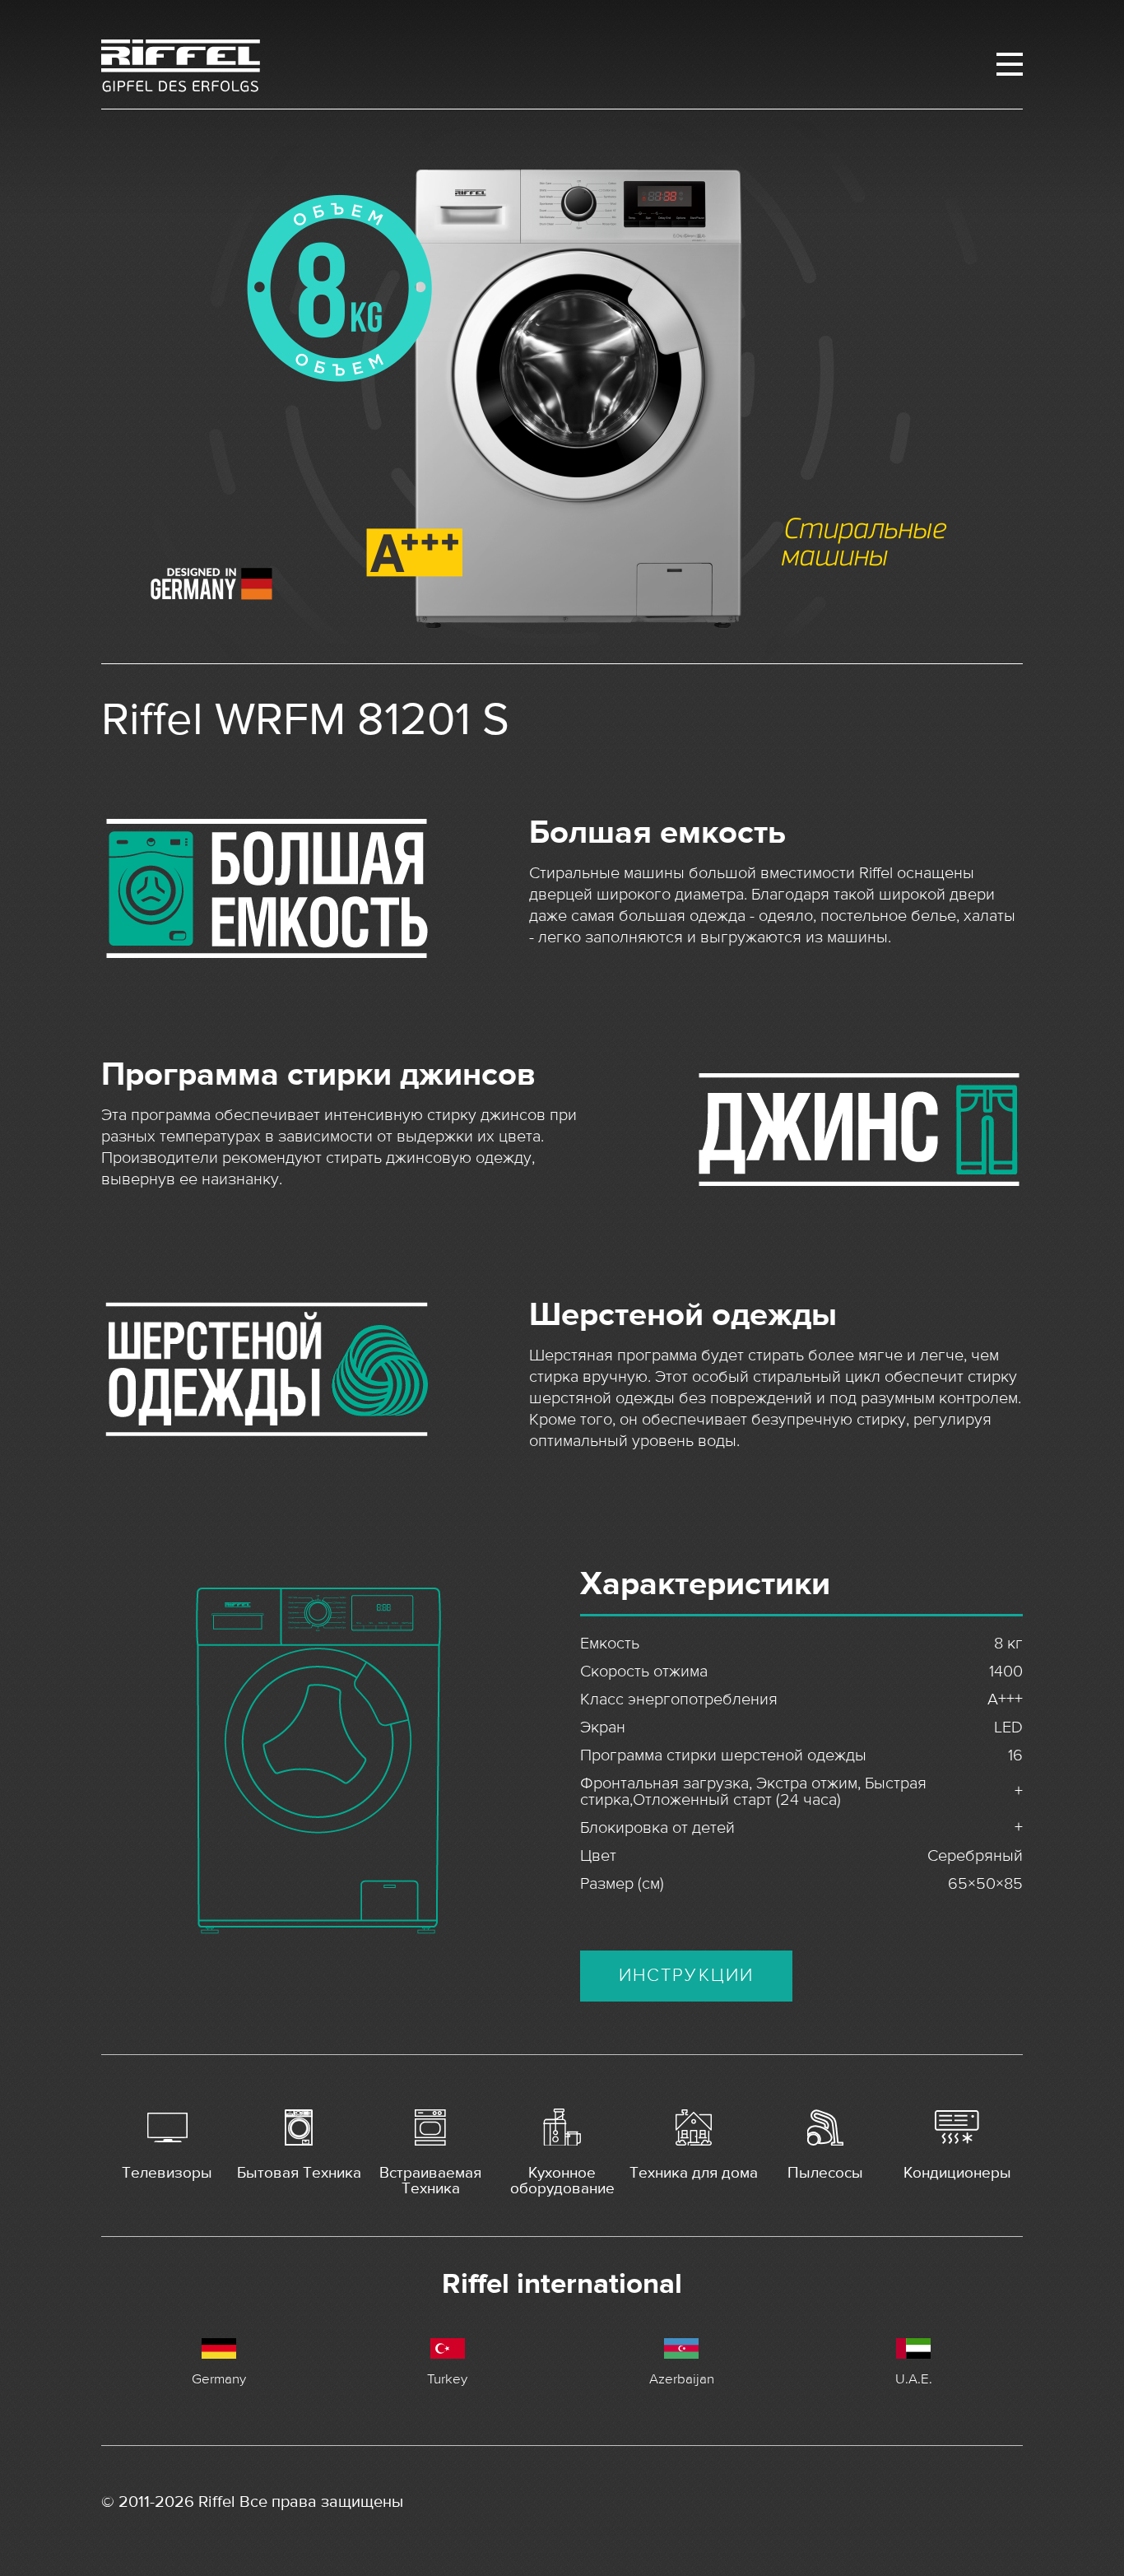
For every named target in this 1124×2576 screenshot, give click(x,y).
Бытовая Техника (299, 2173)
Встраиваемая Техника (430, 2180)
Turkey (447, 2378)
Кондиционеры (957, 2173)
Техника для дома (694, 2173)
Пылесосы (825, 2173)
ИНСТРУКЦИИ (687, 1976)
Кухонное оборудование (562, 2180)
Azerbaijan (682, 2378)
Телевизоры (167, 2173)
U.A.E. (914, 2378)
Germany (219, 2378)
